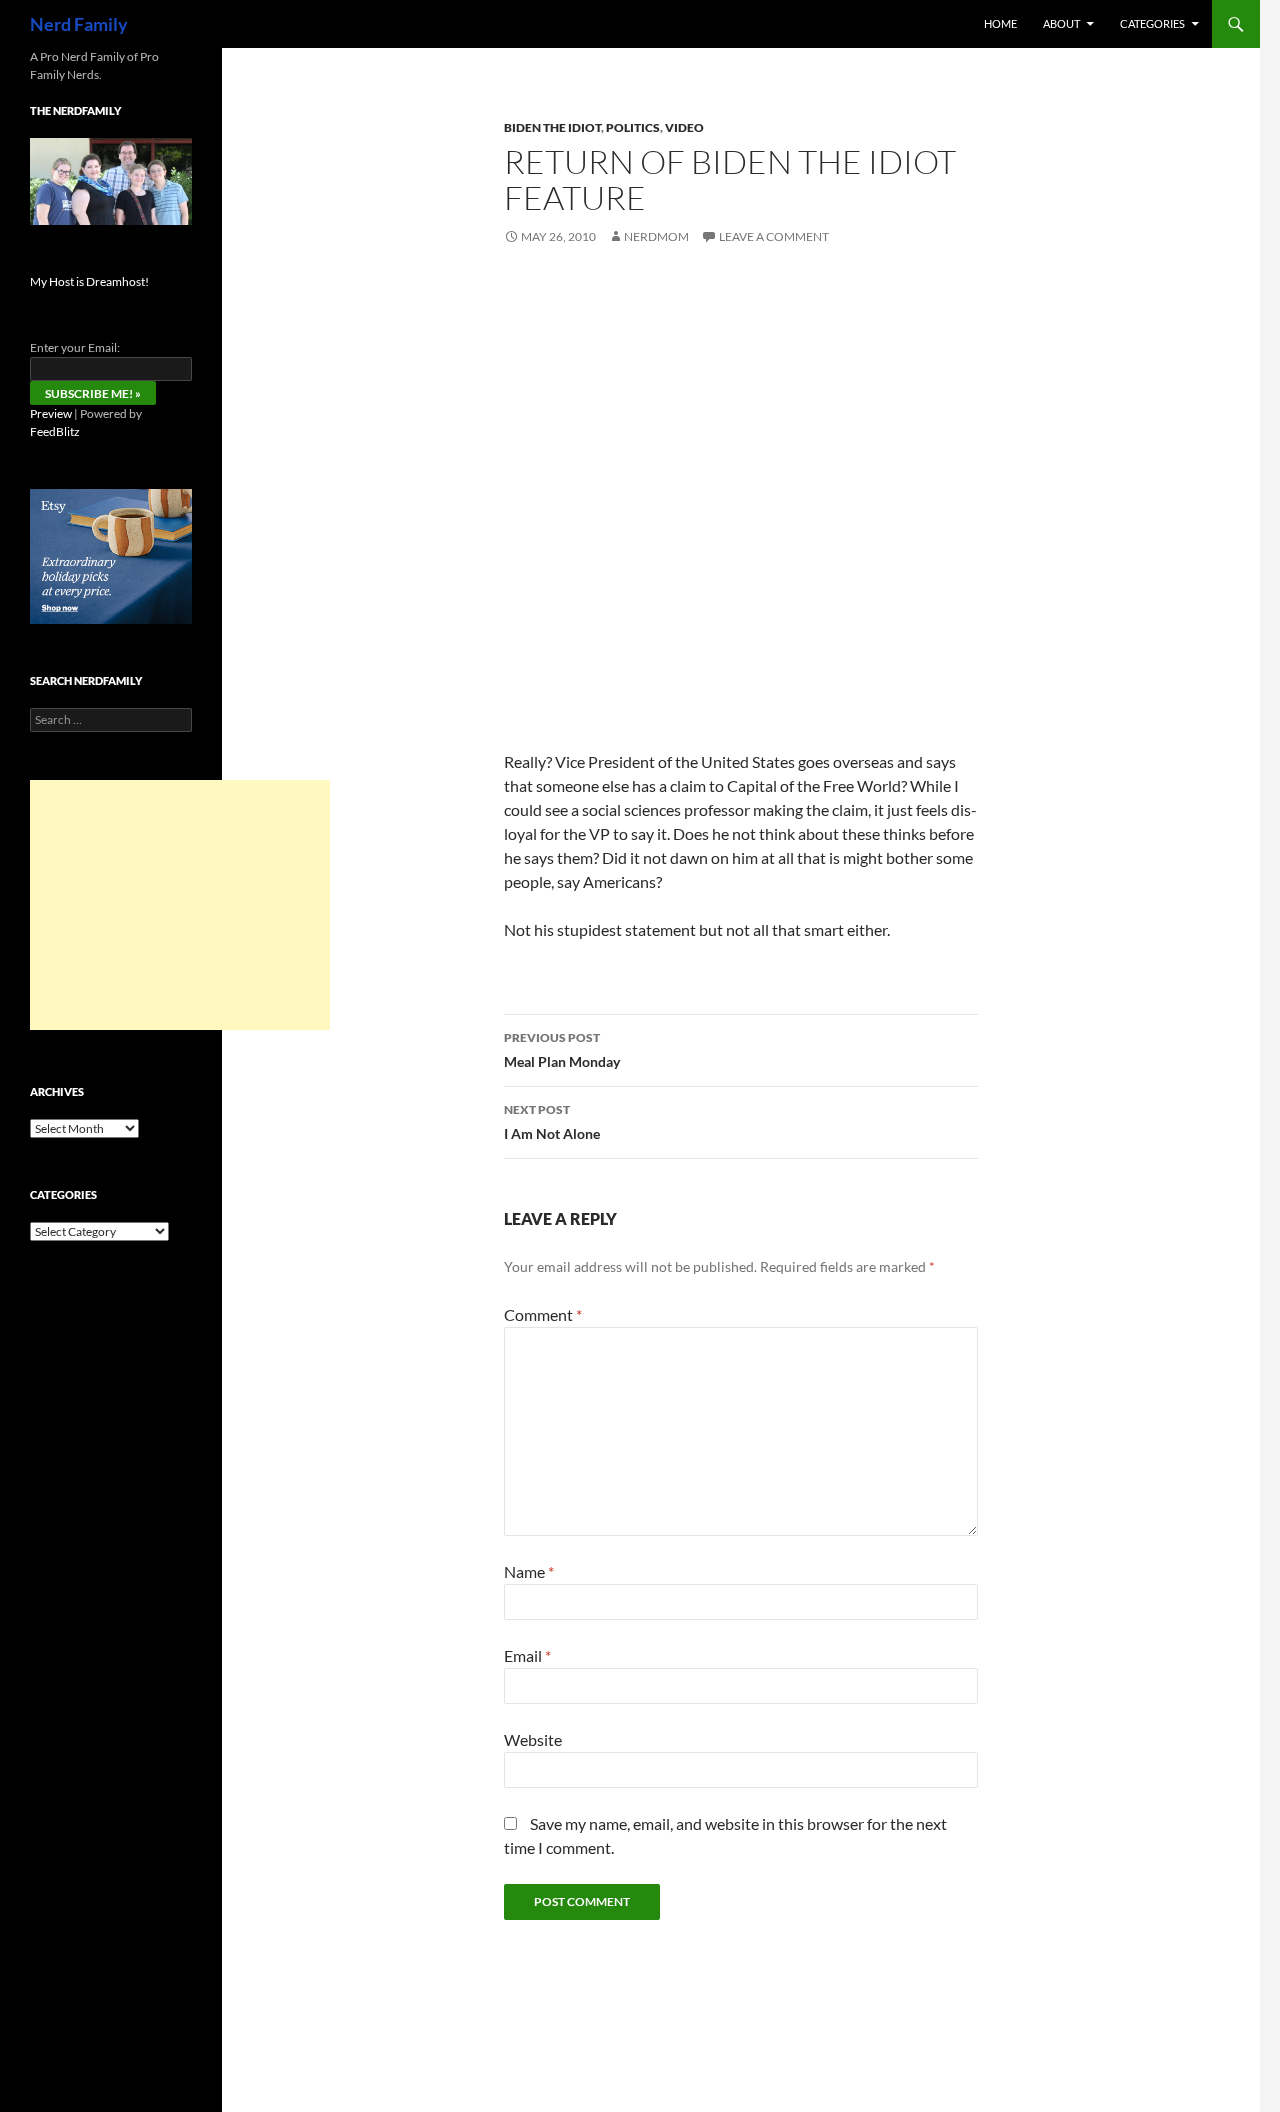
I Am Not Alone (552, 1122)
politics (633, 127)
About (1061, 23)
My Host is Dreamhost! (89, 281)
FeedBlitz (55, 431)
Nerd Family (79, 24)
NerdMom (656, 236)
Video (684, 127)
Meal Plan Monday (562, 1050)
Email (527, 1655)
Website (533, 1739)
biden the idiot (552, 127)
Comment (543, 1314)
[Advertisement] (180, 905)
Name (529, 1571)
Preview (51, 413)
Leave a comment (774, 236)
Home (1000, 23)
